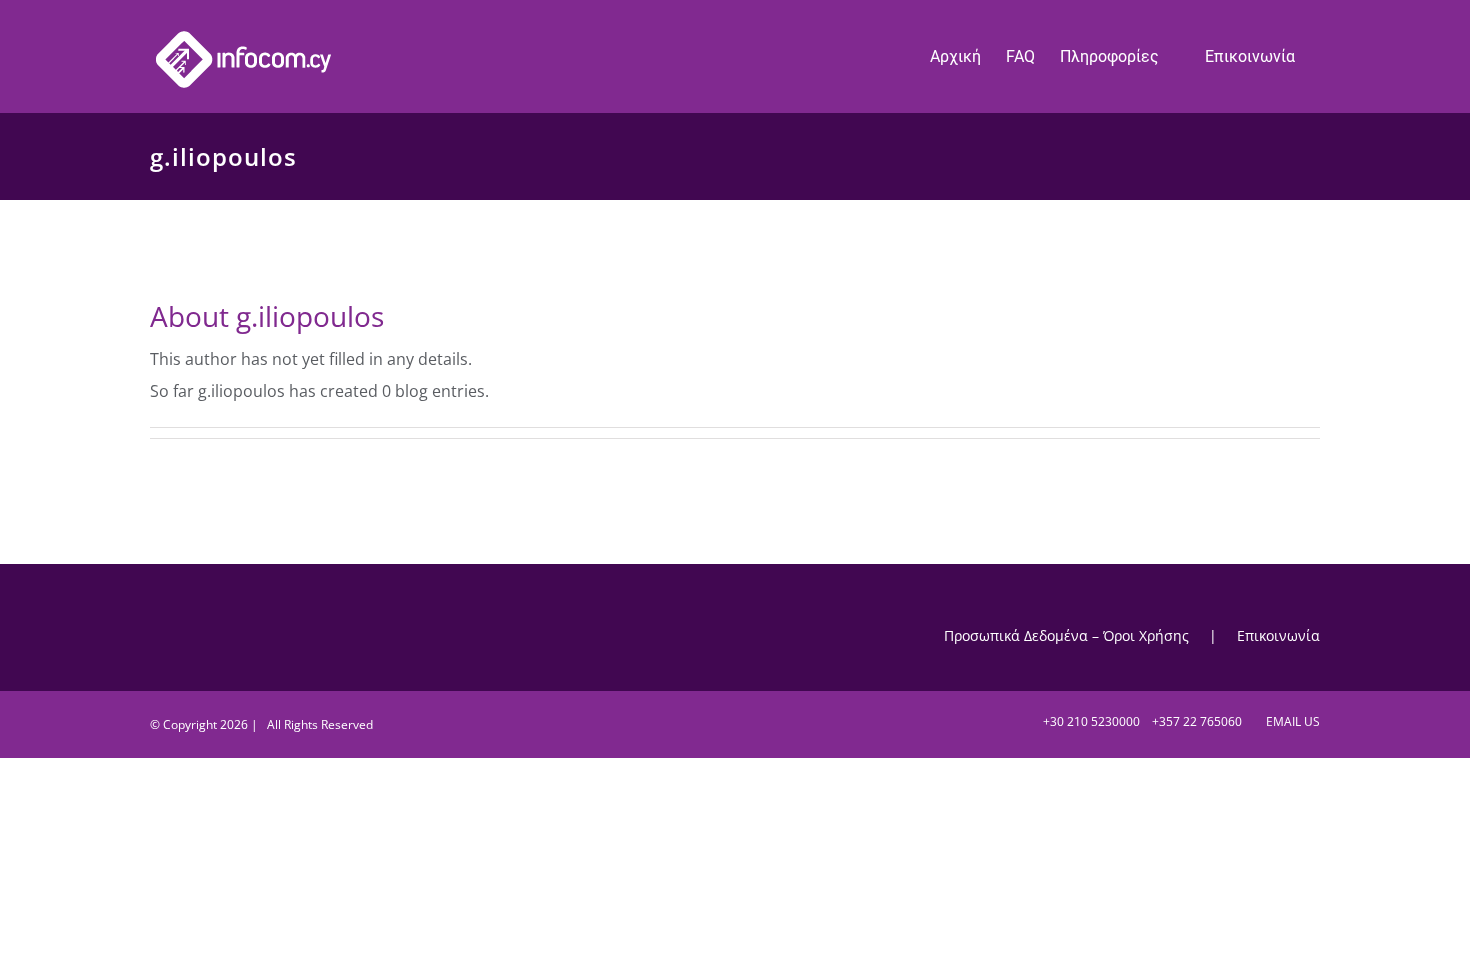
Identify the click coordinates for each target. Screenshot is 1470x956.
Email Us (1290, 721)
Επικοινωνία (1278, 635)
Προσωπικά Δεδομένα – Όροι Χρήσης (1066, 635)
